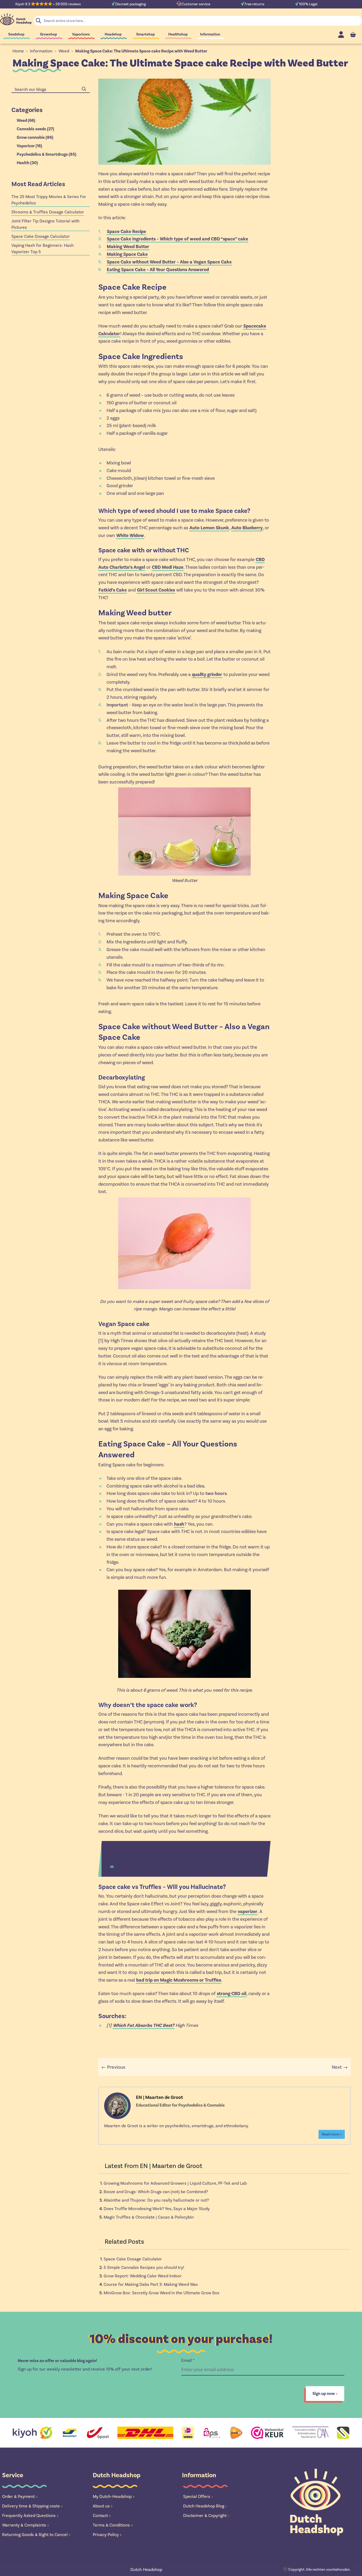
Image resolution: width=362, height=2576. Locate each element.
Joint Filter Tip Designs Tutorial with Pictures (45, 224)
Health (27, 163)
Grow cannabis (35, 137)
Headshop (113, 34)
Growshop (48, 34)
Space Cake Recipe (126, 231)
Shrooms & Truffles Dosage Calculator (48, 212)
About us (103, 2506)
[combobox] (51, 89)
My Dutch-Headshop (114, 2496)
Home (18, 51)
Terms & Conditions (113, 2525)
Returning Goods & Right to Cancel (36, 2535)
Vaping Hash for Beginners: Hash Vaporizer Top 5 (43, 248)
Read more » (332, 2134)
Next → (340, 2067)
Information (210, 34)
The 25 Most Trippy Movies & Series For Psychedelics (49, 200)
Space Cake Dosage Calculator (133, 2259)
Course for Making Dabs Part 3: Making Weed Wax (151, 2284)
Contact (102, 2515)
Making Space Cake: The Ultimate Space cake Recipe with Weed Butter (141, 51)
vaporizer (248, 1911)
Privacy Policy (107, 2535)
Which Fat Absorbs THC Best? (144, 2025)
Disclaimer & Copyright (206, 2515)
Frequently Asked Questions (30, 2515)
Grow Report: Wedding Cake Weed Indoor (143, 2276)
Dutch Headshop (146, 2570)
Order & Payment (20, 2496)
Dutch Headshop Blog (205, 2506)
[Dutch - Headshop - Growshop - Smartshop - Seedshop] (16, 19)
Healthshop (178, 34)
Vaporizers (81, 34)
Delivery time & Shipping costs (32, 2506)
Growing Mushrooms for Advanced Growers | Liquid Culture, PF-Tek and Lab (175, 2183)
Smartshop (145, 34)
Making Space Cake (127, 254)
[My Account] (341, 35)
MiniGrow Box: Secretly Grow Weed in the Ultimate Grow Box (162, 2293)
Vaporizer (29, 146)
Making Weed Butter (128, 247)
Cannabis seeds (35, 129)
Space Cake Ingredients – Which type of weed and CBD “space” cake (177, 239)
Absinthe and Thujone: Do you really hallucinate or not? (156, 2200)
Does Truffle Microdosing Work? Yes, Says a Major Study (157, 2209)
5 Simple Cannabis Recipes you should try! (144, 2267)
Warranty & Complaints (26, 2525)
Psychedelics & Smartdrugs (47, 154)
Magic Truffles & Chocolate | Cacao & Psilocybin (149, 2217)
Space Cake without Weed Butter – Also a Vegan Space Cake (169, 262)
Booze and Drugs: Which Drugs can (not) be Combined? (156, 2192)
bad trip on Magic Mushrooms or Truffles (179, 1980)
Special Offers (198, 2496)
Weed (64, 51)
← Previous (113, 2067)
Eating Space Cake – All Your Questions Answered (158, 270)
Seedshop (16, 34)
